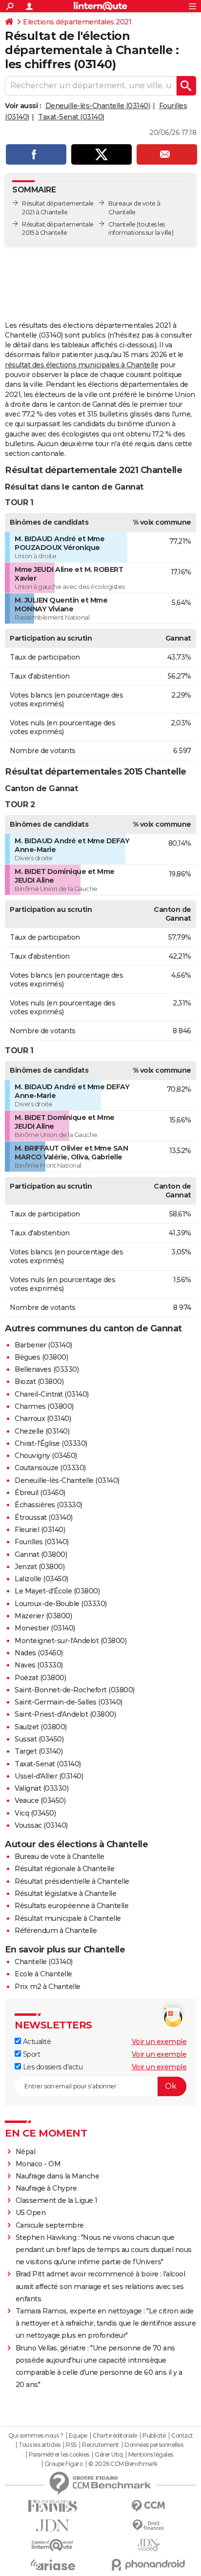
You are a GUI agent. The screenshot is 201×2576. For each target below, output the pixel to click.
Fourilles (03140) (42, 1542)
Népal (26, 2152)
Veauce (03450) (40, 1800)
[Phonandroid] (148, 2565)
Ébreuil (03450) (40, 1493)
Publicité (154, 2436)
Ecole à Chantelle (43, 1974)
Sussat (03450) (39, 1739)
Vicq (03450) (35, 1813)
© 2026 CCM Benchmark (123, 2464)
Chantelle (122, 224)
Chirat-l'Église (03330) (51, 1443)
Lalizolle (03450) (41, 1579)
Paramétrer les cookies (59, 2455)
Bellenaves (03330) (47, 1369)
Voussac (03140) (41, 1825)
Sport (30, 2054)
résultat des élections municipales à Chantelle (81, 365)
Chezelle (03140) (42, 1431)
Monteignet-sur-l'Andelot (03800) (70, 1641)
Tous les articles (40, 2445)
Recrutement (100, 2445)
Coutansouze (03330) (50, 1468)
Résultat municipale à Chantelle (68, 1918)
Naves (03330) (39, 1665)
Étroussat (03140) (44, 1517)
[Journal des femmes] (53, 2506)
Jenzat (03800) (40, 1567)
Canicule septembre (50, 2225)
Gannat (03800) (41, 1554)
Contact (182, 2436)
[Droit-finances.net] (148, 2526)
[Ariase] (53, 2565)
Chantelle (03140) (44, 1962)
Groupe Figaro (64, 2464)
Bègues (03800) (41, 1357)
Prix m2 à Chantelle (48, 1987)
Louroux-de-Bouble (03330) (61, 1604)
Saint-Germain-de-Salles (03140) (69, 1702)
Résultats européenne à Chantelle (71, 1906)
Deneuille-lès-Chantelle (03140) (98, 106)
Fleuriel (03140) (40, 1530)
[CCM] (148, 2506)
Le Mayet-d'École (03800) (57, 1591)
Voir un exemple (159, 2042)
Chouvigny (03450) (46, 1456)
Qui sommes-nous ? (36, 2436)
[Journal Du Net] (53, 2526)
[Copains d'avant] (53, 2545)
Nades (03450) (39, 1653)
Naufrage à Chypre (46, 2188)
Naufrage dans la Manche (58, 2176)
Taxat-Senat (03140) (71, 117)
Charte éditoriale (115, 2436)
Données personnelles (154, 2445)
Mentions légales (151, 2455)
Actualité (36, 2042)
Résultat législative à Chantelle (65, 1894)
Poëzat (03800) (40, 1678)
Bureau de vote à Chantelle (59, 1856)
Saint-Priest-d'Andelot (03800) (65, 1714)
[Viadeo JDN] (148, 2545)
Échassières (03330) (49, 1505)
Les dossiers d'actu (52, 2067)
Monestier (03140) (45, 1628)
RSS (71, 2445)
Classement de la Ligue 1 (57, 2200)
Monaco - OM (38, 2164)
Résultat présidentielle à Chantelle (72, 1881)
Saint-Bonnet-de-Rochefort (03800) (75, 1690)
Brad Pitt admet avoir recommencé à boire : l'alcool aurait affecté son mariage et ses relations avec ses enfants (100, 2286)
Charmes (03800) (44, 1406)
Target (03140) (39, 1751)
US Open (31, 2213)
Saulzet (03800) (41, 1727)
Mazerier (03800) (43, 1616)
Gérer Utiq (109, 2455)
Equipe (78, 2436)
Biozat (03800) (39, 1382)
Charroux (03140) (43, 1419)
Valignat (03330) (41, 1788)
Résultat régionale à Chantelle (64, 1869)
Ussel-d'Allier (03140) (49, 1776)
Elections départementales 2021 (77, 22)
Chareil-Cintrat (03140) (52, 1394)
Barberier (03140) (43, 1345)
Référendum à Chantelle (56, 1931)
